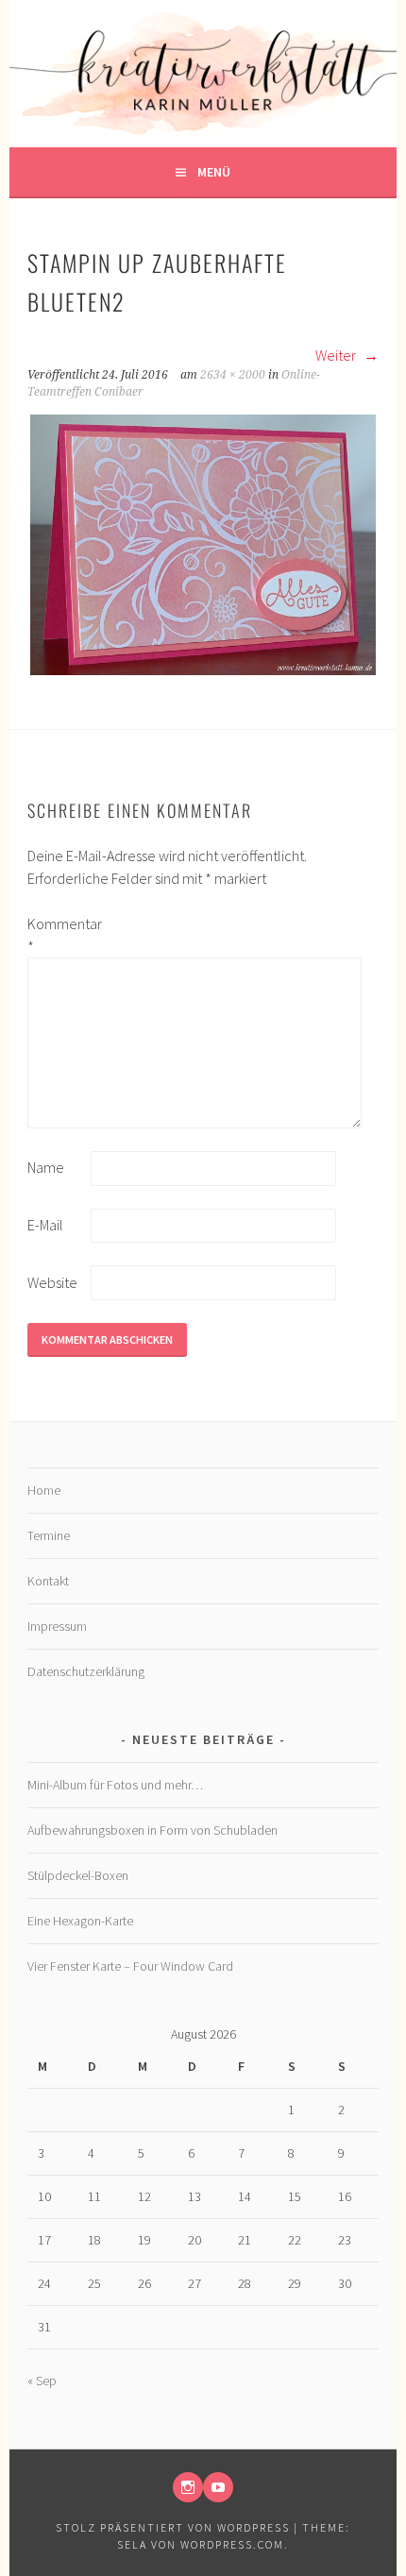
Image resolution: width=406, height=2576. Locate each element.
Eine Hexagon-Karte (80, 1921)
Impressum (57, 1626)
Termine (49, 1535)
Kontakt (48, 1581)
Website (52, 1282)
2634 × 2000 (233, 375)
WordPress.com (232, 2544)
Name (46, 1167)
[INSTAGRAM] (188, 2487)
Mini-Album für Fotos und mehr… (115, 1785)
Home (44, 1490)
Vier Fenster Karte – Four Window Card (130, 1966)
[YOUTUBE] (218, 2487)
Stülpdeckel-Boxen (78, 1875)
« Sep (42, 2381)
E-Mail (45, 1225)
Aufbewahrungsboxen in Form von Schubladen (152, 1830)
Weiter (337, 355)
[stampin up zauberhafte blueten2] (203, 672)
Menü (214, 172)
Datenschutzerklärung (86, 1671)
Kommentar (58, 935)
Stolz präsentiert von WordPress (173, 2527)
